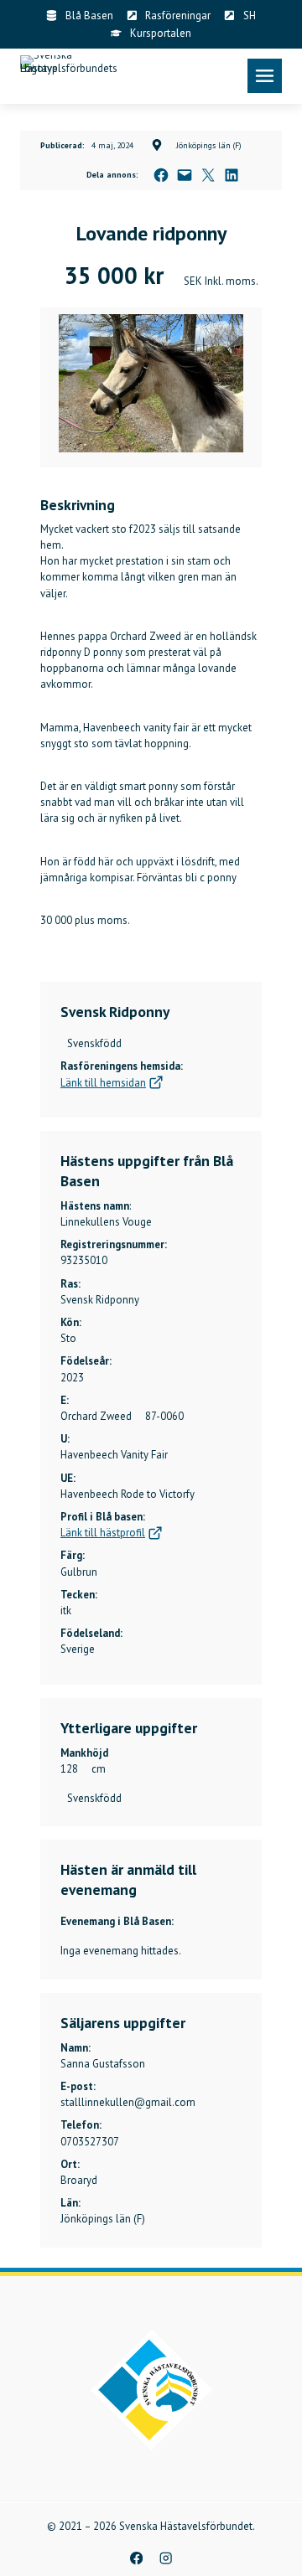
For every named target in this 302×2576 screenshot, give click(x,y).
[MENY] (265, 76)
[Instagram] (166, 2558)
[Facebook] (136, 2558)
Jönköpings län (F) (209, 145)
